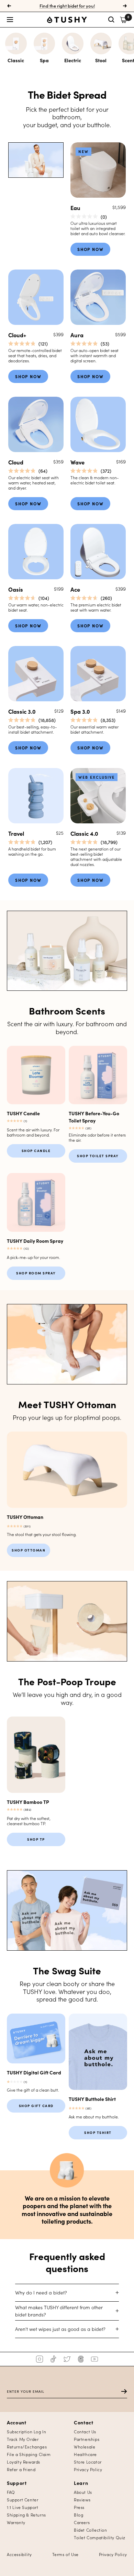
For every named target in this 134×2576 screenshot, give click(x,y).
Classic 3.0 (22, 711)
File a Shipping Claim (29, 2454)
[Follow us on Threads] (81, 2359)
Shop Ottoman (29, 1550)
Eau (75, 207)
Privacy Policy (88, 2469)
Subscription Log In (26, 2431)
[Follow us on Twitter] (67, 2359)
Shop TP (36, 1839)
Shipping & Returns (26, 2515)
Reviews (82, 2500)
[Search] (111, 20)
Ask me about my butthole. (94, 2117)
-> (121, 2392)
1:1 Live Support (23, 2507)
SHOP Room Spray (36, 1273)
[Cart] (124, 20)
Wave (77, 462)
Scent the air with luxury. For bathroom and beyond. (33, 1132)
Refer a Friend (21, 2469)
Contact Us (85, 2431)
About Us (83, 2492)
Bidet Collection (91, 2530)
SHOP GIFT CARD (36, 2106)
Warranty (16, 2522)
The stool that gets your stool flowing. (42, 1534)
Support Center (23, 2500)
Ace (75, 589)
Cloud (16, 462)
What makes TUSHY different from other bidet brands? (59, 2311)
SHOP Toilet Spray (98, 1156)
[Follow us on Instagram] (40, 2359)
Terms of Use (65, 2554)
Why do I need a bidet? (41, 2292)
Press (79, 2507)
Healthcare (85, 2454)
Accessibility (19, 2554)
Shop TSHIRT (98, 2133)
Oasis (16, 589)
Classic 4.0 (84, 833)
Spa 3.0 (80, 711)
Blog (79, 2515)
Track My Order (23, 2439)
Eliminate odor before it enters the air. (97, 1137)
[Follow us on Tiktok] (53, 2359)
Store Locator (88, 2462)
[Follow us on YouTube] (94, 2359)
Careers (82, 2522)
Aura (77, 335)
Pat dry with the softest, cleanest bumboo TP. (29, 1821)
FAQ (11, 2492)
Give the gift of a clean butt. (33, 2090)
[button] (27, 20)
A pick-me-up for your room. (33, 1257)
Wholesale (85, 2447)
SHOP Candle (36, 1151)
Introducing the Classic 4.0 (67, 6)
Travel (16, 833)
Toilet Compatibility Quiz (100, 2537)
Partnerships (87, 2439)
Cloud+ (17, 335)
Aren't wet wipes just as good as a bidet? (60, 2329)
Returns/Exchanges (27, 2447)
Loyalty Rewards (24, 2462)
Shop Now (90, 249)
